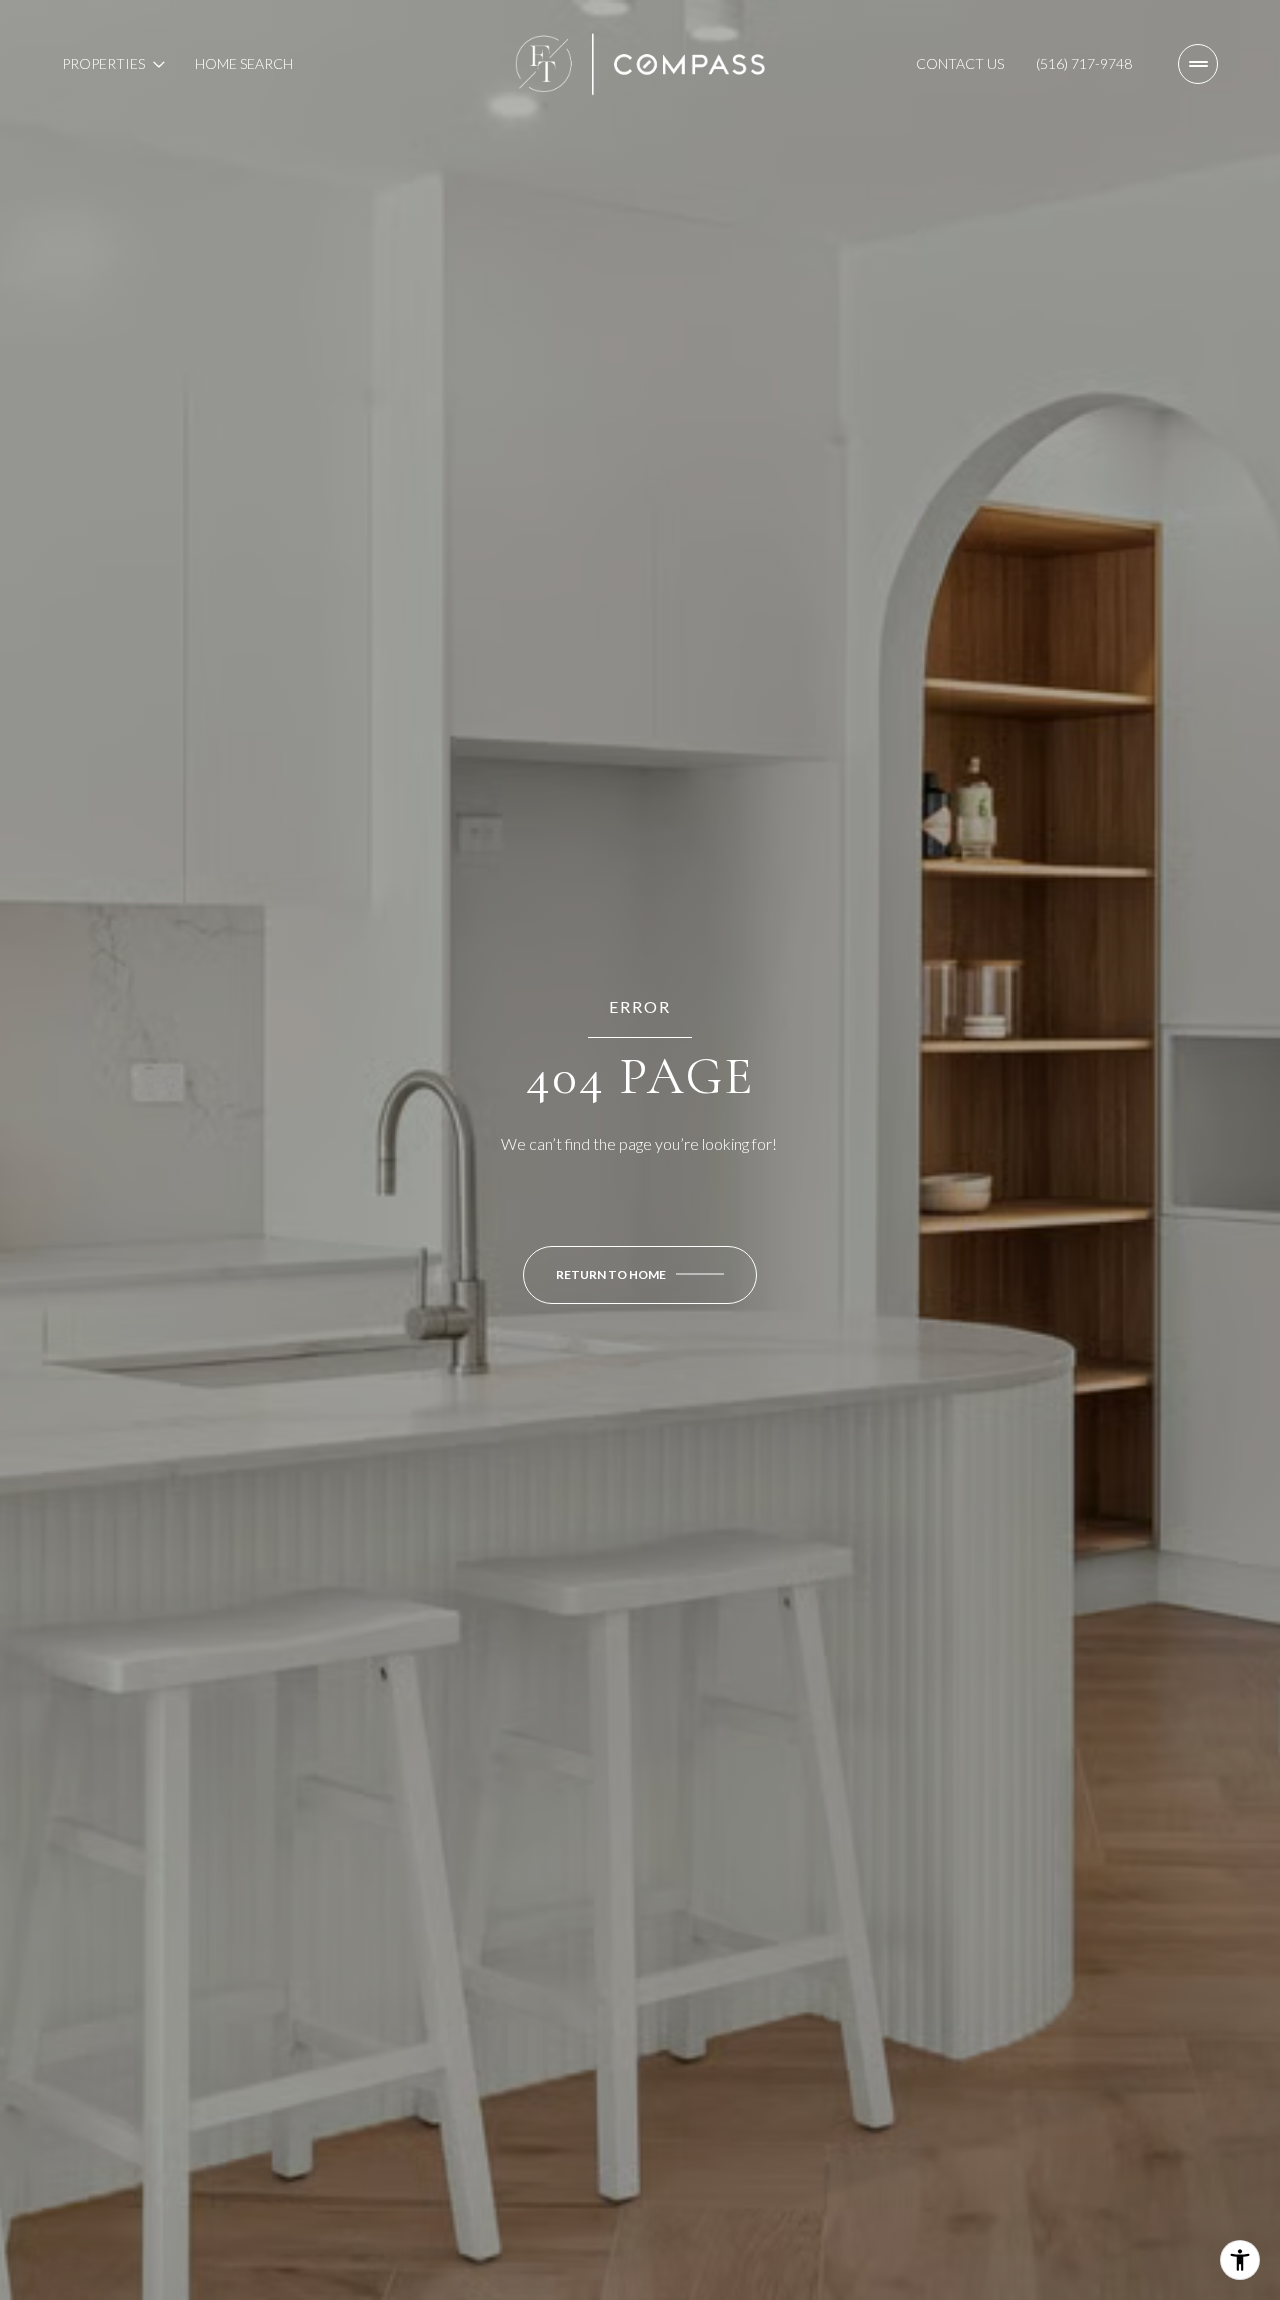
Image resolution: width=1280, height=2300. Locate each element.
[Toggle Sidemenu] (1198, 64)
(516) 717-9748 (1084, 63)
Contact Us (960, 63)
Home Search (244, 63)
